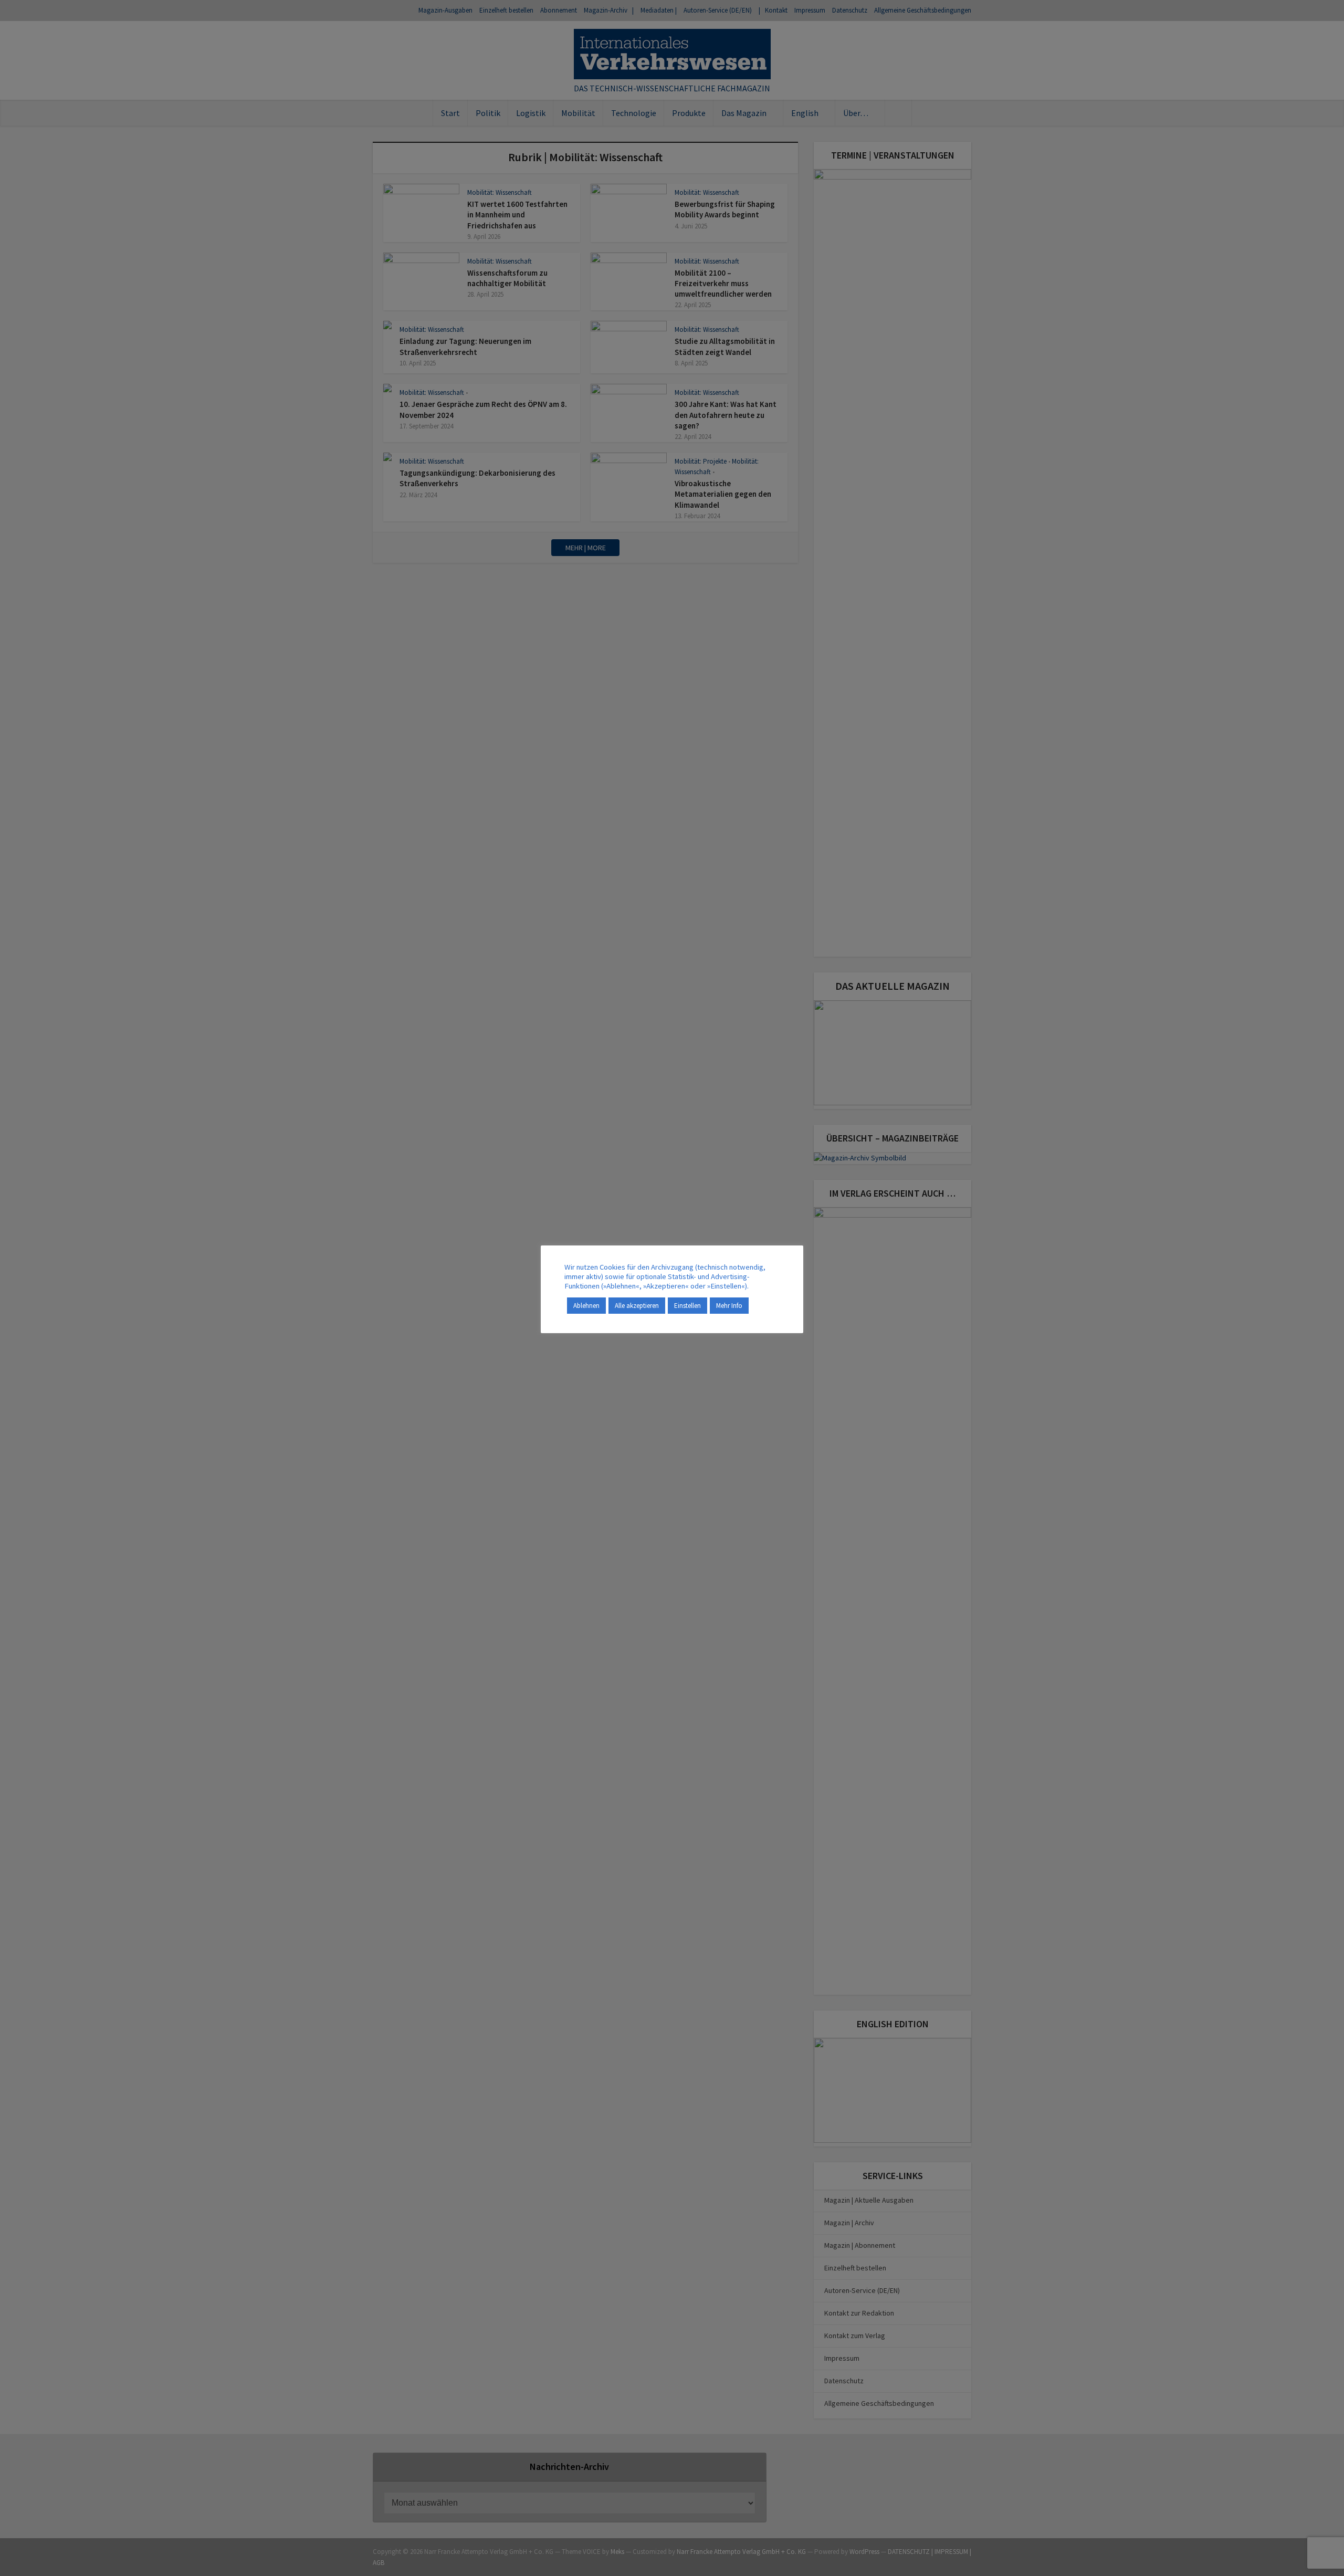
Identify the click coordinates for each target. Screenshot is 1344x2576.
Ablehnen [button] (586, 1306)
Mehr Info (729, 1306)
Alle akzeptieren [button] (637, 1306)
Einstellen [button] (687, 1306)
